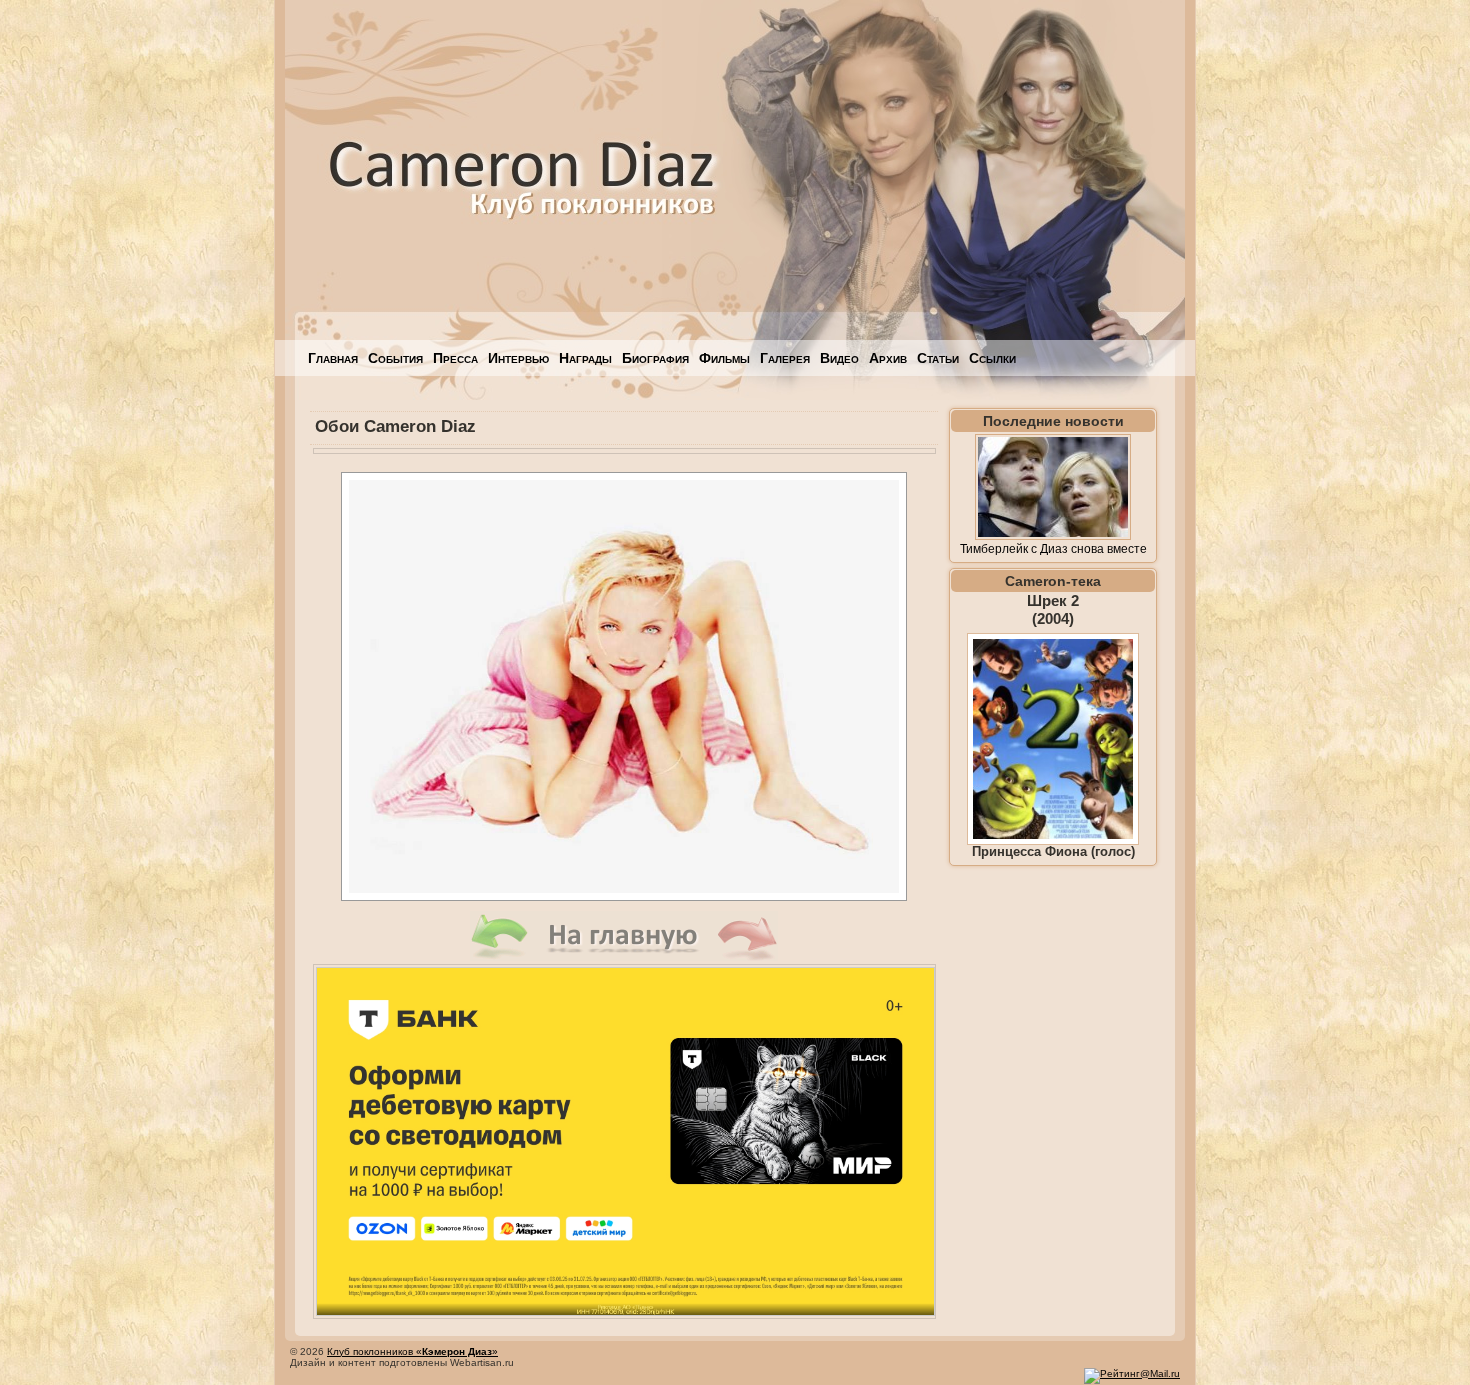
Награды (585, 358)
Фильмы (724, 358)
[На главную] (624, 956)
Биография (655, 358)
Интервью (518, 358)
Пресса (455, 358)
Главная (333, 358)
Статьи (938, 358)
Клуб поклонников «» (412, 1351)
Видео (839, 358)
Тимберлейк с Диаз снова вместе (1053, 549)
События (395, 358)
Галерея (785, 358)
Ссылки (992, 358)
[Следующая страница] (748, 956)
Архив (888, 358)
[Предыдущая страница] (500, 956)
